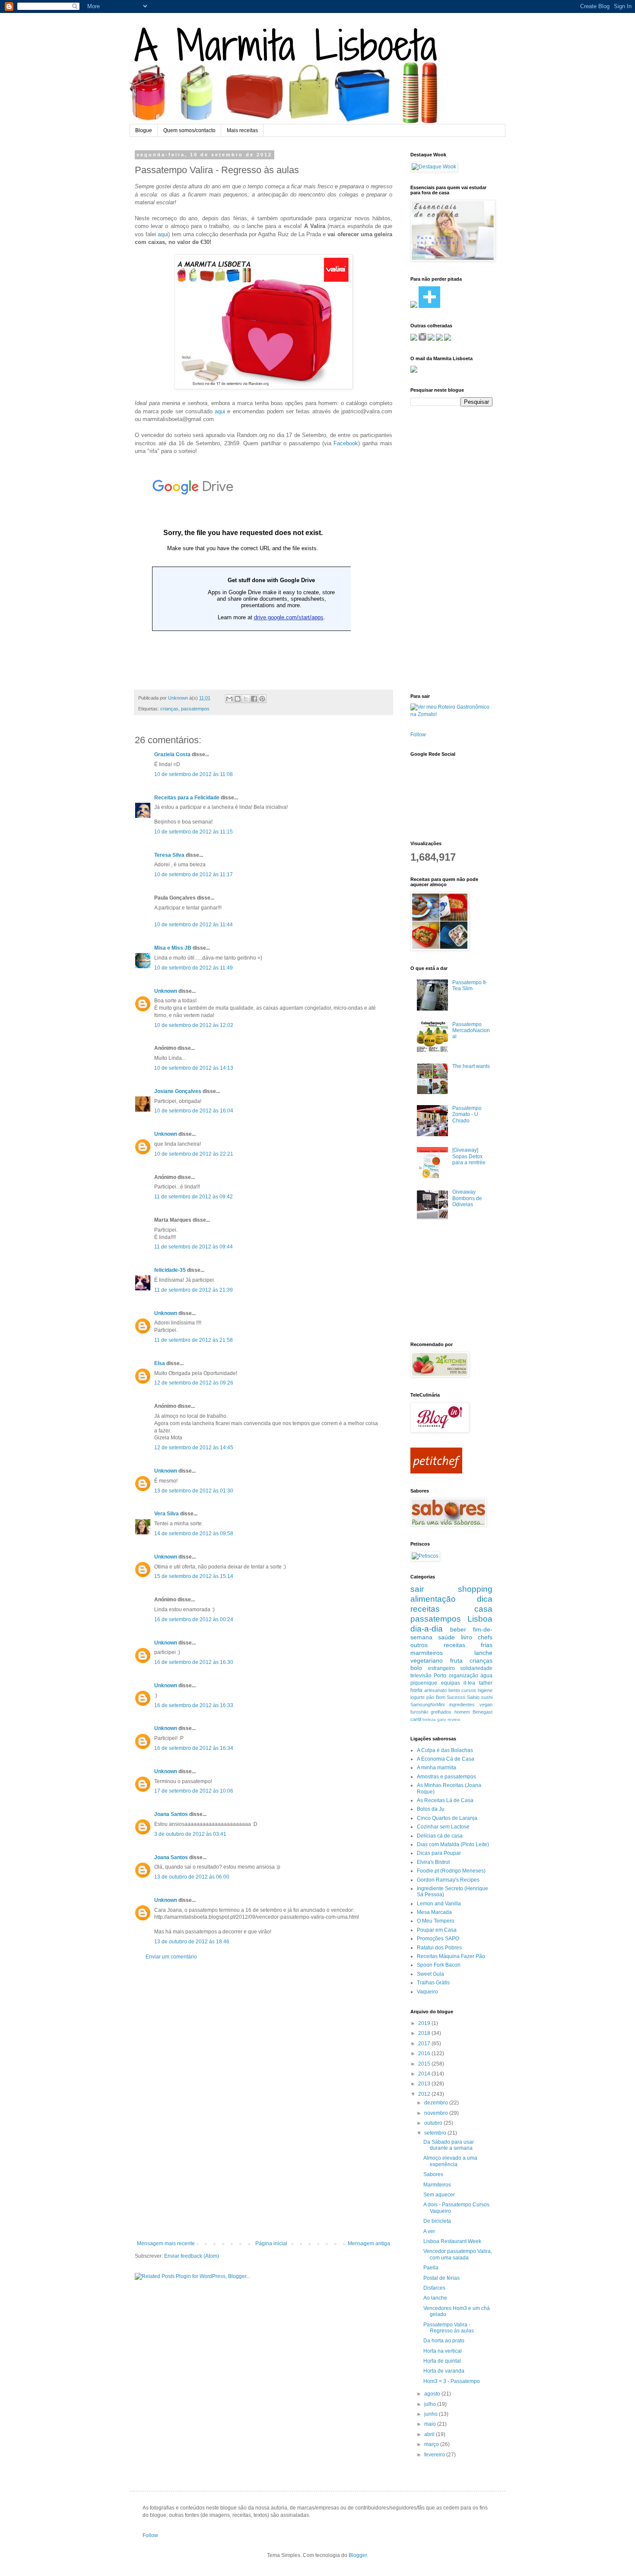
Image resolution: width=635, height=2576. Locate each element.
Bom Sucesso (451, 1697)
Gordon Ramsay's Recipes (448, 1880)
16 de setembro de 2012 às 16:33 (194, 1705)
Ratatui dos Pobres (439, 1948)
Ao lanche (435, 2298)
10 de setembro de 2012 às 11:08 (194, 774)
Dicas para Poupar (439, 1853)
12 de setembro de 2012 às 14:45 (194, 1448)
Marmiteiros (437, 2185)
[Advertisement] (264, 2100)
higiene (485, 1690)
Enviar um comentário (171, 1957)
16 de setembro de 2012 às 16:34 (194, 1748)
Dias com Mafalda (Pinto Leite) (453, 1844)
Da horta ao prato (444, 2341)
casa (483, 1609)
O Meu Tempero (436, 1921)
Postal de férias (441, 2278)
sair (417, 1589)
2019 (425, 2023)
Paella (431, 2268)
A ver (429, 2231)
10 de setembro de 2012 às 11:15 (194, 832)
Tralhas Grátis (433, 1983)
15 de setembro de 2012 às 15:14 (194, 1576)
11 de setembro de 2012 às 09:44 (194, 1247)
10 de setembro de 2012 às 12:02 (194, 1025)
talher (486, 1683)
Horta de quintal (442, 2361)
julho (431, 2404)
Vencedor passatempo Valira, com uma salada (458, 2254)
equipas (451, 1683)
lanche (483, 1653)
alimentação (433, 1599)
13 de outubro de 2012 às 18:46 (192, 1942)
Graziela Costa (172, 754)
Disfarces (434, 2288)
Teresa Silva (169, 855)
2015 (425, 2064)
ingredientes (462, 1705)
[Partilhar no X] (246, 699)
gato (442, 1719)
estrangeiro (441, 1668)
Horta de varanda (444, 2371)
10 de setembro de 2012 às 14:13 (194, 1068)
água (486, 1676)
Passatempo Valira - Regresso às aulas (449, 2328)
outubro (434, 2123)
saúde (446, 1637)
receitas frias (468, 1645)
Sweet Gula (430, 1974)
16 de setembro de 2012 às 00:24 (194, 1619)
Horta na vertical (443, 2351)
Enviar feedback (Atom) (192, 2256)
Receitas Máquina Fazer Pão (451, 1956)
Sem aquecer (439, 2195)
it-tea (469, 1683)
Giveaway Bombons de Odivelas (467, 1198)
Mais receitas (242, 130)
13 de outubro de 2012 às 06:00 (192, 1877)
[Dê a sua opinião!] (238, 699)
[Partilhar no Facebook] (254, 699)
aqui (163, 234)
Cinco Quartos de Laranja (447, 1818)
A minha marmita (437, 1768)
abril (430, 2434)
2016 (425, 2053)
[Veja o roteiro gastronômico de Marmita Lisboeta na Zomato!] (451, 714)
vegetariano (427, 1660)
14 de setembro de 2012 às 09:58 (194, 1534)
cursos (469, 1690)
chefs (485, 1637)
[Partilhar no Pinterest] (262, 699)
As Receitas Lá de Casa (445, 1800)
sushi (487, 1697)
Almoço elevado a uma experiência (450, 2161)
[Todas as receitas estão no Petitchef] (436, 1472)
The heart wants (471, 1066)
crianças (169, 709)
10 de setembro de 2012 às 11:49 (194, 968)
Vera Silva (167, 1514)
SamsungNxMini (427, 1705)
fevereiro (435, 2455)
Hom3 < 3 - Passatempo (452, 2381)
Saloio (473, 1697)
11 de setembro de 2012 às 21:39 (194, 1290)
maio (431, 2424)
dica (485, 1599)
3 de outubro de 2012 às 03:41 (190, 1834)
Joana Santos (171, 1814)
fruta (456, 1660)
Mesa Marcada (434, 1912)
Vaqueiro (427, 1992)
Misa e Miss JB (173, 948)
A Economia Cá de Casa (446, 1759)
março (432, 2444)
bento (454, 1690)
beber (458, 1629)
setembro (436, 2133)
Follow (418, 735)
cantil (416, 1719)
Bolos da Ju (431, 1809)
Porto (440, 1676)
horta (416, 1690)
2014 (425, 2074)
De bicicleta (437, 2221)
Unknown (179, 698)
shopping (475, 1589)
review (454, 1719)
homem (462, 1712)
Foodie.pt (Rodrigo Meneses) (451, 1871)
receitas (425, 1609)
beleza (429, 1719)
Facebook (346, 443)
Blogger (358, 2555)
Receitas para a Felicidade (187, 798)
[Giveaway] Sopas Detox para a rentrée (469, 1156)
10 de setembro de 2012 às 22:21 (194, 1154)
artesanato (435, 1690)
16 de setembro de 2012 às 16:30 (194, 1662)
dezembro (437, 2103)
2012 (425, 2094)
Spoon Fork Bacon (439, 1965)
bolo (416, 1668)
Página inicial (271, 2243)
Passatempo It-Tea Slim (470, 985)
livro (467, 1637)
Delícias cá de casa (440, 1836)
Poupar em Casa (437, 1930)
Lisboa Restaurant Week (452, 2241)
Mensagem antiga (369, 2243)
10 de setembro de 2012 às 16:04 (194, 1111)
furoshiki (419, 1712)
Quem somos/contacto (189, 130)
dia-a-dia (427, 1629)
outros (419, 1645)
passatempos (195, 709)
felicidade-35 (170, 1270)
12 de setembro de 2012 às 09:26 (194, 1383)
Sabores (433, 2174)
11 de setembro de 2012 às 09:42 (194, 1197)
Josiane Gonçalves (178, 1091)
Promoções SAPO (438, 1939)
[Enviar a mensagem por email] (229, 699)
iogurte (418, 1697)
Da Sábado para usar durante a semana (449, 2145)
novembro (437, 2113)
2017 (425, 2044)
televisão (421, 1676)
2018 (425, 2033)
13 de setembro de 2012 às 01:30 (194, 1491)
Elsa (160, 1363)
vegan (486, 1705)
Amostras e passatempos (446, 1777)
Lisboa (480, 1619)
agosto (433, 2394)
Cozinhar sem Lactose (443, 1827)
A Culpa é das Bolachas (445, 1750)
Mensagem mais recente (166, 2243)
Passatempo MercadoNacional (471, 1031)
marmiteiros (427, 1653)
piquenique (424, 1683)
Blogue (144, 130)
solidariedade (476, 1668)
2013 (425, 2084)
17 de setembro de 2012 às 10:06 (194, 1791)
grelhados (441, 1712)
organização (464, 1676)
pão (430, 1697)
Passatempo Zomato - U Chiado (467, 1114)
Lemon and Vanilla (439, 1904)
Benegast (483, 1712)
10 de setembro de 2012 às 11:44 (194, 925)
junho (432, 2414)
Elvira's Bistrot (433, 1862)
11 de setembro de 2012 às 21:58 (194, 1340)
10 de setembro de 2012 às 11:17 (194, 875)
